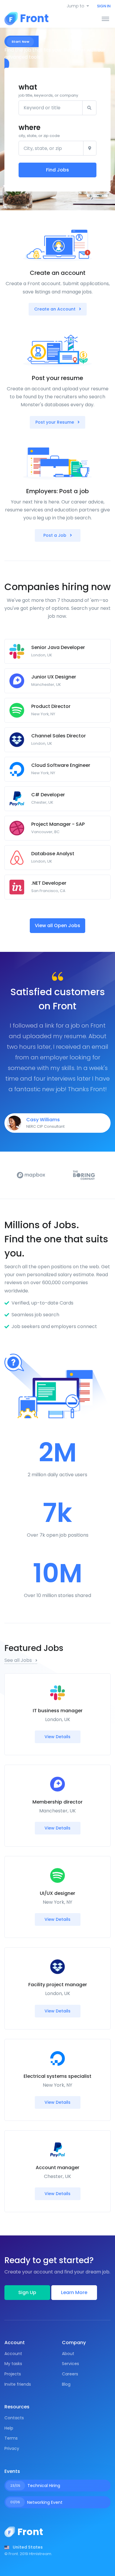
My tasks (13, 2364)
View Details (57, 1737)
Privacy (12, 2448)
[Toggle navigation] (105, 19)
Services (70, 2364)
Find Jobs (57, 170)
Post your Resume (55, 422)
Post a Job (55, 535)
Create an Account (55, 309)
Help (9, 2428)
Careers (70, 2374)
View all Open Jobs (57, 925)
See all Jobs (19, 1660)
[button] (24, 2547)
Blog (66, 2384)
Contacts (14, 2418)
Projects (13, 2374)
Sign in (104, 6)
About (68, 2354)
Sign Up (27, 2292)
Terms (11, 2438)
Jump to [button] (75, 6)
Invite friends (18, 2384)
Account (13, 2354)
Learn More (74, 2292)
